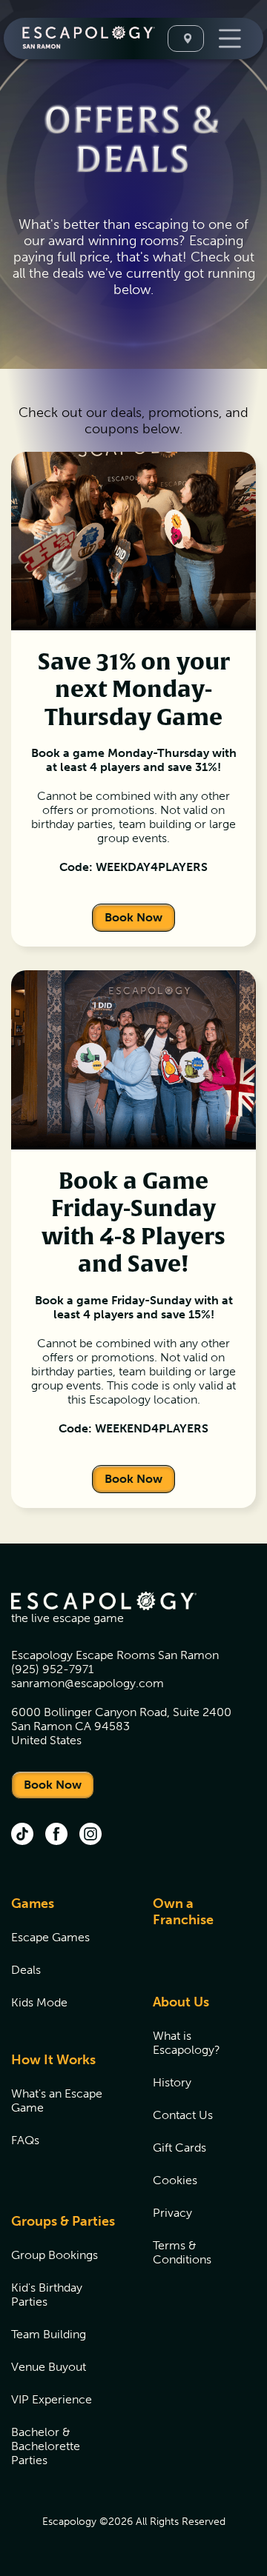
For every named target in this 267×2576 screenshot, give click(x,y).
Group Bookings (55, 2255)
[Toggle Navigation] (228, 39)
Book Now (133, 917)
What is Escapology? (187, 2043)
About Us (181, 2002)
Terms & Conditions (182, 2252)
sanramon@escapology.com (88, 1683)
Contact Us (183, 2115)
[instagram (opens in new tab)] (90, 1835)
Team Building (49, 2334)
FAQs (25, 2140)
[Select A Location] (186, 39)
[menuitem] (63, 1962)
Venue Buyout (49, 2367)
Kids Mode (39, 2002)
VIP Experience (52, 2399)
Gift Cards (179, 2148)
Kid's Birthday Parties (47, 2295)
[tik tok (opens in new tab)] (22, 1835)
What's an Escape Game (57, 2100)
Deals (26, 1970)
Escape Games (50, 1937)
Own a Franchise (183, 1912)
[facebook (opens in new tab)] (56, 1835)
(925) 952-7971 (52, 1669)
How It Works (53, 2060)
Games (33, 1903)
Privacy (172, 2213)
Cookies (175, 2180)
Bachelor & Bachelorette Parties (46, 2446)
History (172, 2082)
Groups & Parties (63, 2221)
